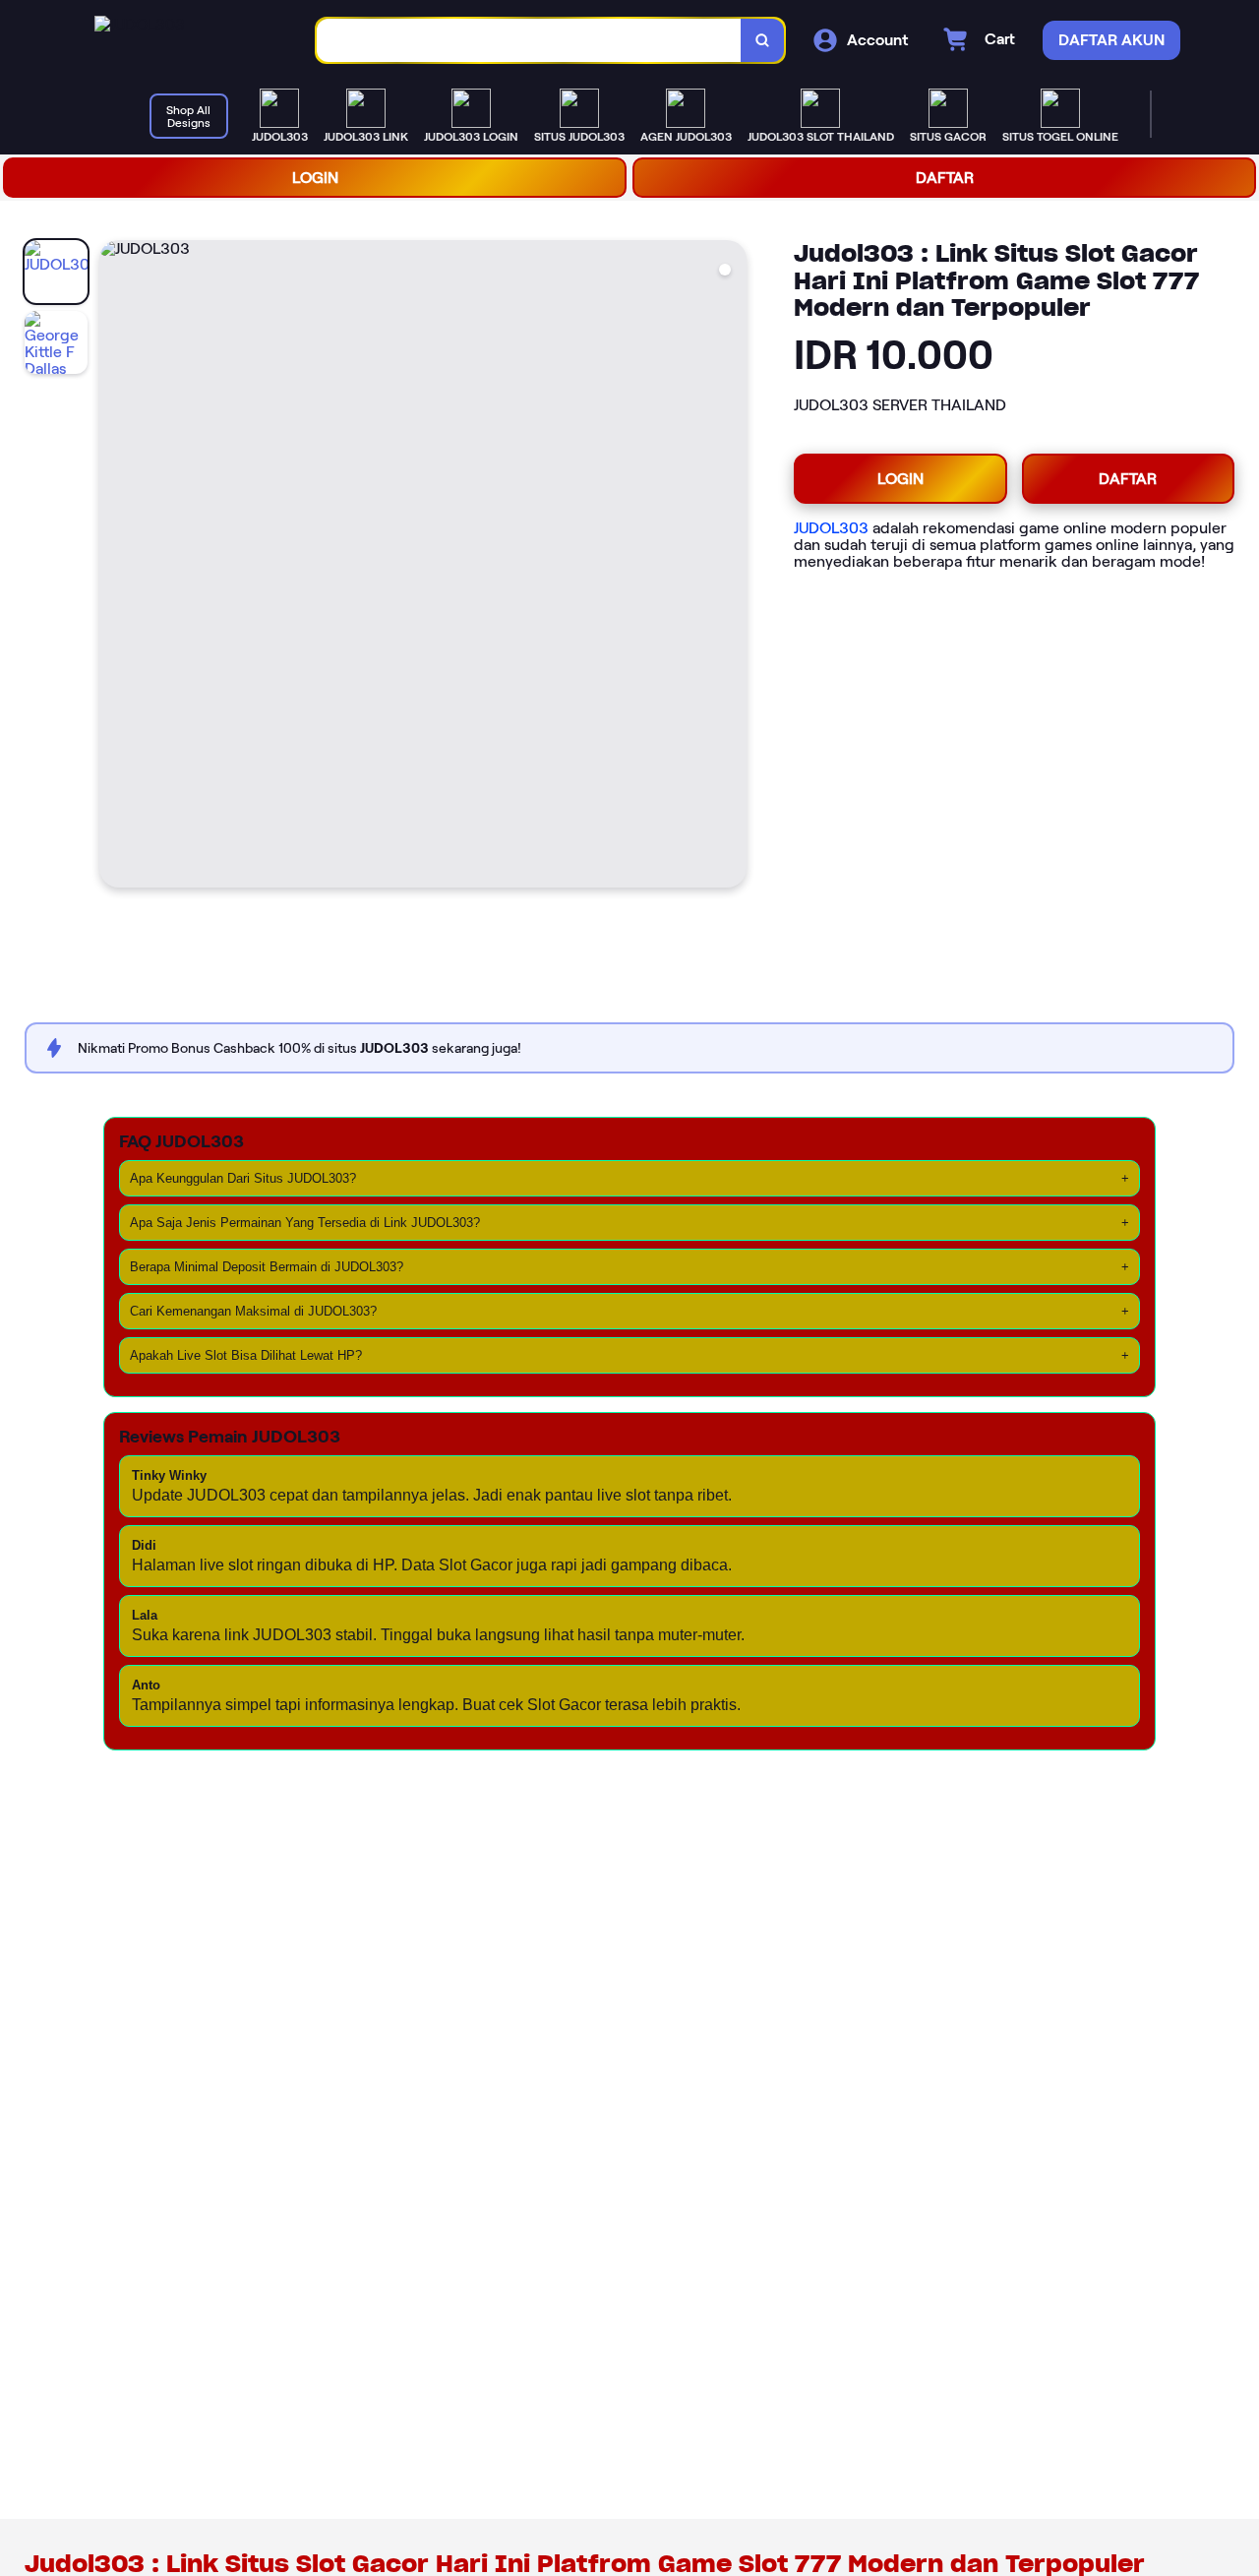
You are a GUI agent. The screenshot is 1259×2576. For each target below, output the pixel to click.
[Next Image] (731, 567)
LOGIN (315, 178)
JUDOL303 (831, 528)
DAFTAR (945, 178)
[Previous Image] (115, 567)
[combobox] (529, 41)
